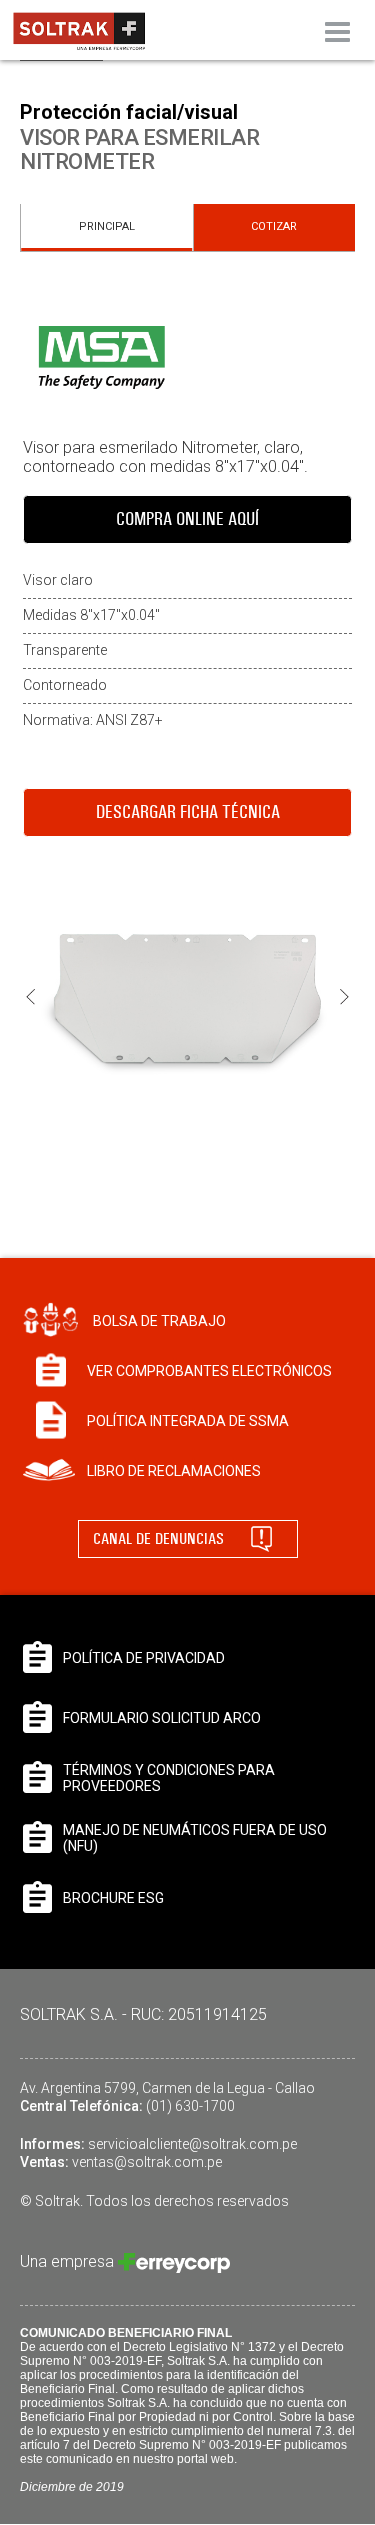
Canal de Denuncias (158, 1538)
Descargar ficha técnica (188, 812)
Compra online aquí (187, 519)
